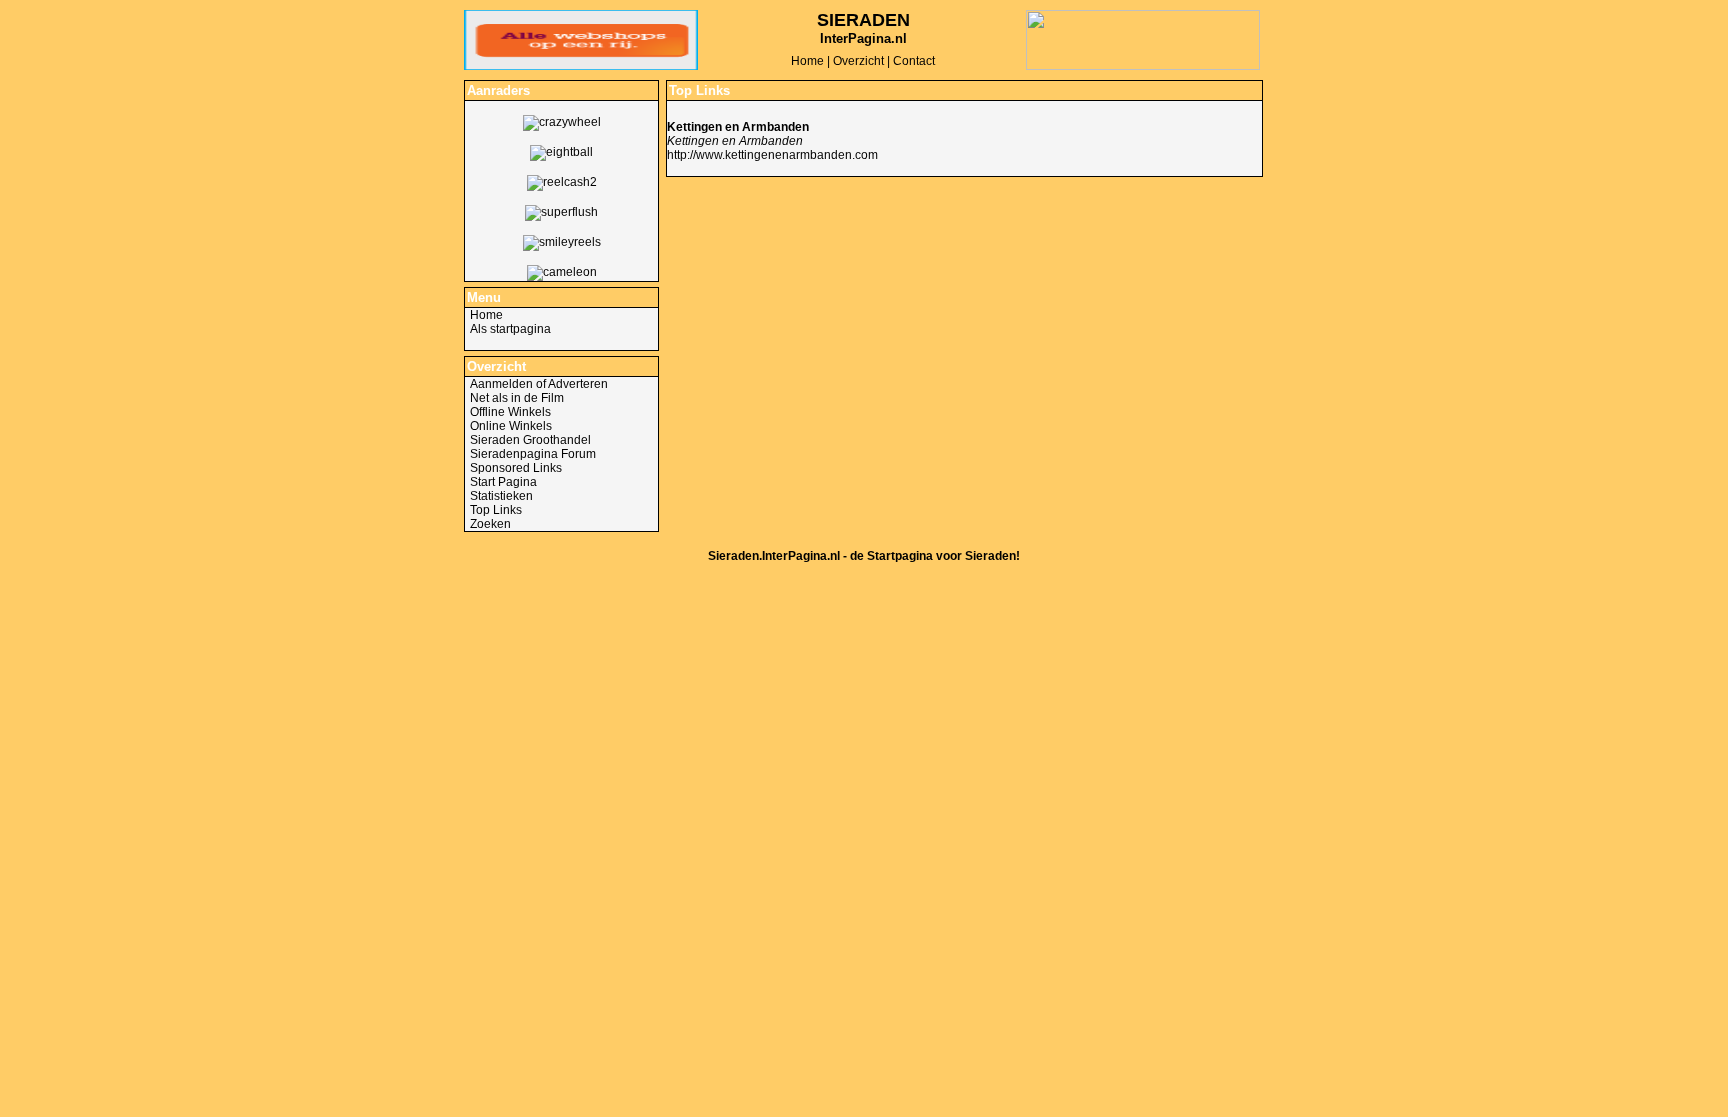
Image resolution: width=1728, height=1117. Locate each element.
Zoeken (490, 524)
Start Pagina (503, 482)
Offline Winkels (510, 412)
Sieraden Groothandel (530, 440)
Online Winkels (511, 426)
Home (807, 61)
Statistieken (501, 496)
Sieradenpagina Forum (533, 454)
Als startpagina (510, 329)
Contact (914, 61)
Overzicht (858, 61)
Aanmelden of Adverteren (539, 384)
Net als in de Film (517, 398)
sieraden (863, 20)
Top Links (496, 510)
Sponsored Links (516, 468)
